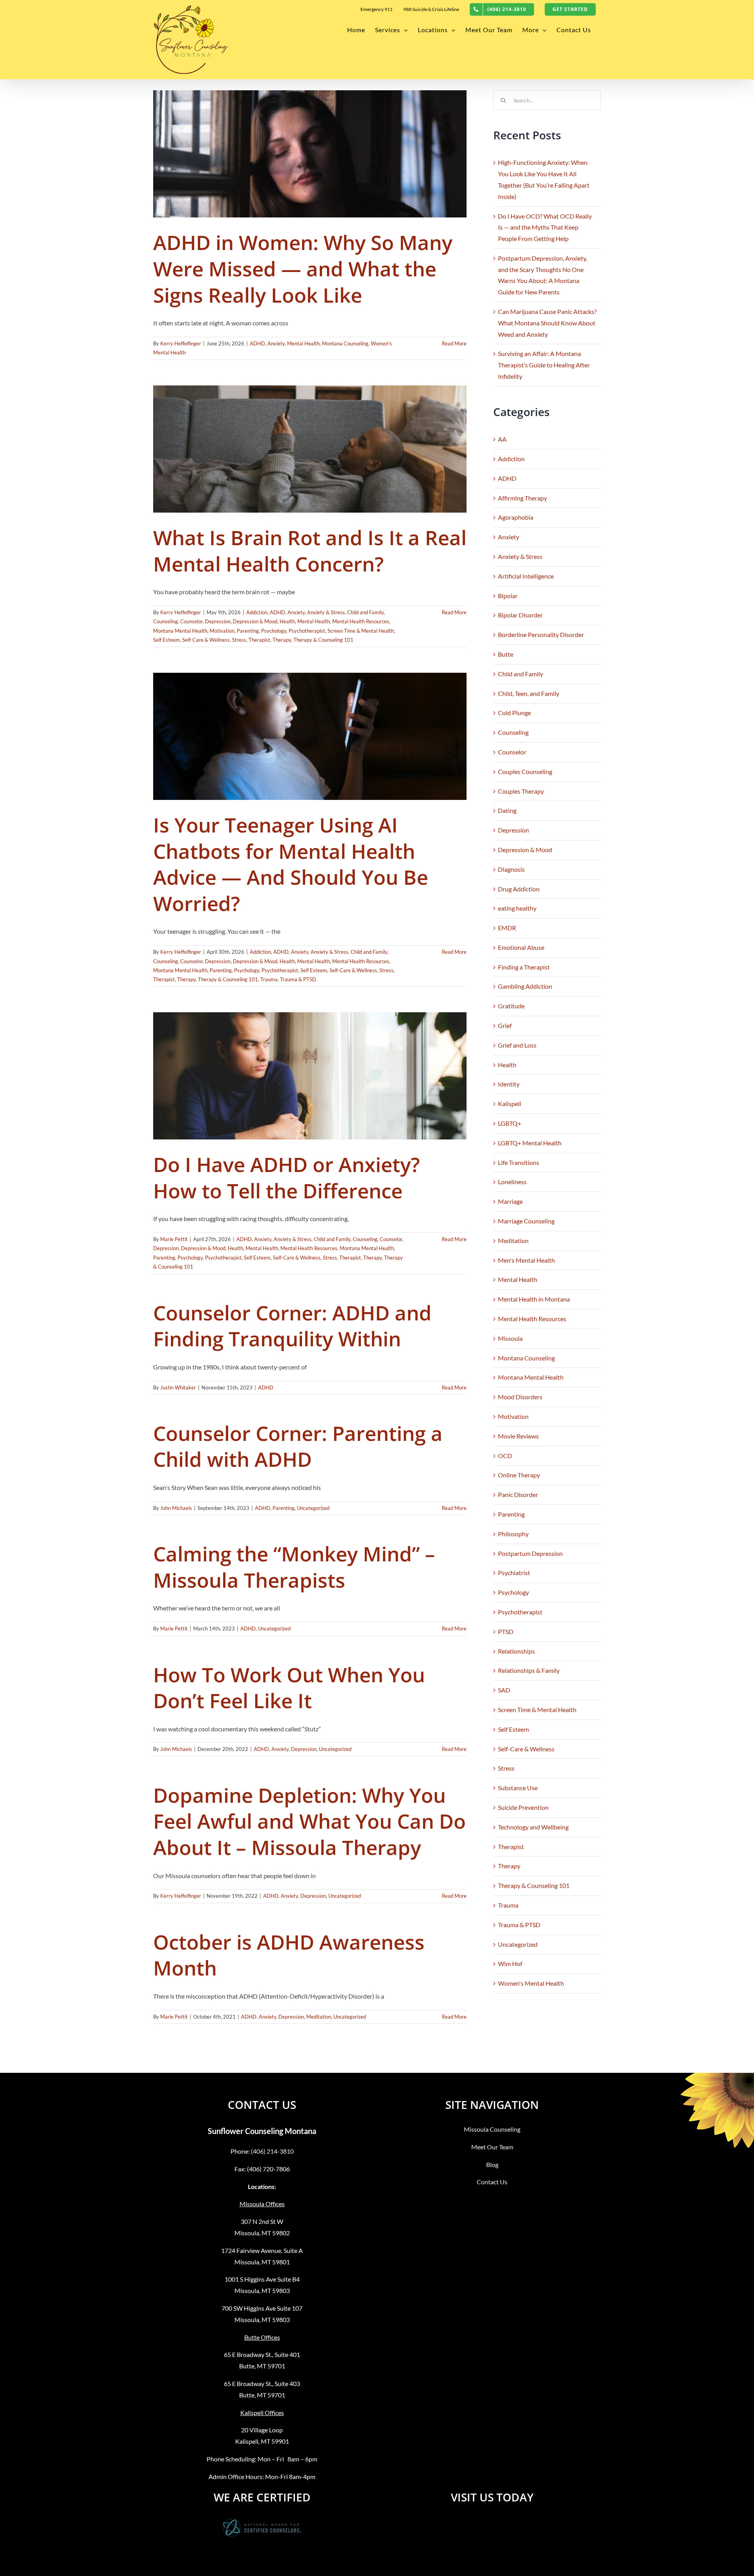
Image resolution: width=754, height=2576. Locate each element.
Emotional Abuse (521, 947)
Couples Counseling (525, 771)
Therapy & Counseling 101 (323, 640)
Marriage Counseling (526, 1221)
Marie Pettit (174, 1239)
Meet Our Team (492, 2147)
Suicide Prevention (523, 1807)
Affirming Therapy (522, 498)
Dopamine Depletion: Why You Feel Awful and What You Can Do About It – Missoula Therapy (309, 1821)
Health (287, 621)
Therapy (282, 640)
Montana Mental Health (180, 631)
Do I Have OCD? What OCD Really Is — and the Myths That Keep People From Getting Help (545, 227)
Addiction (257, 612)
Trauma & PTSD (298, 979)
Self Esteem (167, 640)
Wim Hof (510, 1963)
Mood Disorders (520, 1397)
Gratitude (511, 1006)
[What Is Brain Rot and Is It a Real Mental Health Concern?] (310, 449)
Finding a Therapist (524, 967)
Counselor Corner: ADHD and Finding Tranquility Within (292, 1326)
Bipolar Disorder (520, 615)
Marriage (510, 1201)
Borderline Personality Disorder (541, 634)
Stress (239, 640)
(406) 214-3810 (272, 2151)
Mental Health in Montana (534, 1299)
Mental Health (303, 343)
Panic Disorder (518, 1494)
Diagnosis (511, 869)
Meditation (319, 2017)
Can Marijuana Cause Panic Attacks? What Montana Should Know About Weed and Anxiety (547, 323)
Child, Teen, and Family (529, 693)
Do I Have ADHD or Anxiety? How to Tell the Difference (286, 1177)
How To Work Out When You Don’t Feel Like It (289, 1688)
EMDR (507, 928)
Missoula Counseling (492, 2129)
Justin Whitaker (178, 1387)
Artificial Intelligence (526, 576)
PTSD (506, 1631)
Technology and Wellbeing (533, 1827)
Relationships (516, 1651)
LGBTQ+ (510, 1123)
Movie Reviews (518, 1436)
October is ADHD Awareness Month (289, 1955)
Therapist (259, 640)
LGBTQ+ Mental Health (530, 1143)
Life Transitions (519, 1162)
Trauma (269, 979)
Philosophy (513, 1534)
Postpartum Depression (530, 1553)
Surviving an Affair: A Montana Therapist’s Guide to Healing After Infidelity (544, 365)
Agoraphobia (516, 517)
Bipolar (508, 596)
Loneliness (512, 1182)
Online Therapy (519, 1475)
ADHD (257, 343)
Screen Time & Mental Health (361, 631)
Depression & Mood (255, 621)
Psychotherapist (307, 631)
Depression (218, 621)
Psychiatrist (514, 1573)
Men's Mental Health (526, 1260)
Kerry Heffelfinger (181, 343)
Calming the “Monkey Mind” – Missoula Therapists (294, 1567)
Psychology (274, 631)
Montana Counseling (345, 343)
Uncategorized (313, 1508)
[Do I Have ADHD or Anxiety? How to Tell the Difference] (310, 1076)
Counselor (191, 621)
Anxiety (276, 343)
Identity (509, 1084)
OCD (505, 1456)
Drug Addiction (519, 889)
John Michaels (176, 1508)
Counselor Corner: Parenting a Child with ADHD (298, 1446)
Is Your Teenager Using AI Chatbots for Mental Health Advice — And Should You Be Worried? (291, 864)
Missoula (510, 1338)
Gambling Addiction (525, 986)
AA (502, 439)
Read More (454, 343)
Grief (505, 1025)
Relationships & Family (529, 1670)
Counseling (166, 621)
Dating (507, 810)
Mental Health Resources (361, 621)
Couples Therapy (521, 791)
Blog (492, 2164)
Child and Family (365, 612)
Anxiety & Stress (326, 612)
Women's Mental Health (531, 1983)
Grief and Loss (517, 1045)
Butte (506, 654)
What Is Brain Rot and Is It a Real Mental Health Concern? (310, 550)
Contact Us (492, 2182)
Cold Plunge (514, 713)
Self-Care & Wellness (206, 640)
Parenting (248, 631)
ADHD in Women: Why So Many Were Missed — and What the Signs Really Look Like (303, 268)
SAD (504, 1690)
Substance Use (518, 1788)
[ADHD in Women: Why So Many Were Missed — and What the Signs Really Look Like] (310, 154)
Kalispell (510, 1104)
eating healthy (517, 908)
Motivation (222, 631)
